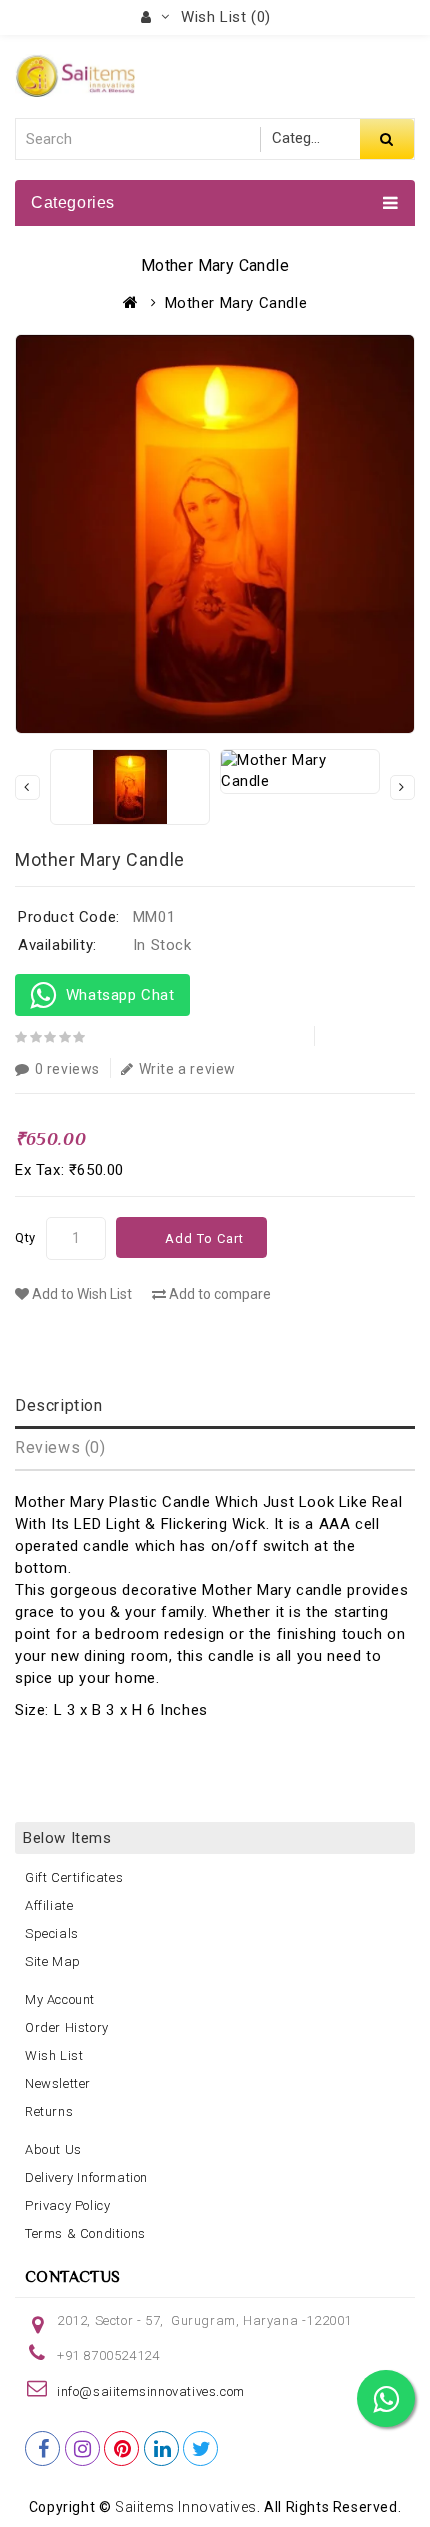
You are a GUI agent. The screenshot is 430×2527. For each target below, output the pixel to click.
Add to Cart (204, 1238)
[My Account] (155, 17)
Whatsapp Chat (116, 995)
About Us (53, 2149)
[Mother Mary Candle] (215, 534)
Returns (49, 2111)
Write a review (187, 1069)
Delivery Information (86, 2177)
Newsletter (58, 2083)
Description (59, 1405)
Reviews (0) (60, 1447)
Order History (67, 2027)
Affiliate (49, 1905)
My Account (60, 1999)
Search (387, 139)
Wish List (54, 2055)
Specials (52, 1933)
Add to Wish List (80, 1294)
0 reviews (67, 1069)
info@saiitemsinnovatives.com (151, 2391)
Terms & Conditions (85, 2233)
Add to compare (218, 1294)
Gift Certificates (74, 1877)
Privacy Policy (67, 2205)
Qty (25, 1237)
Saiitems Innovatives (186, 2507)
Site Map (53, 1961)
